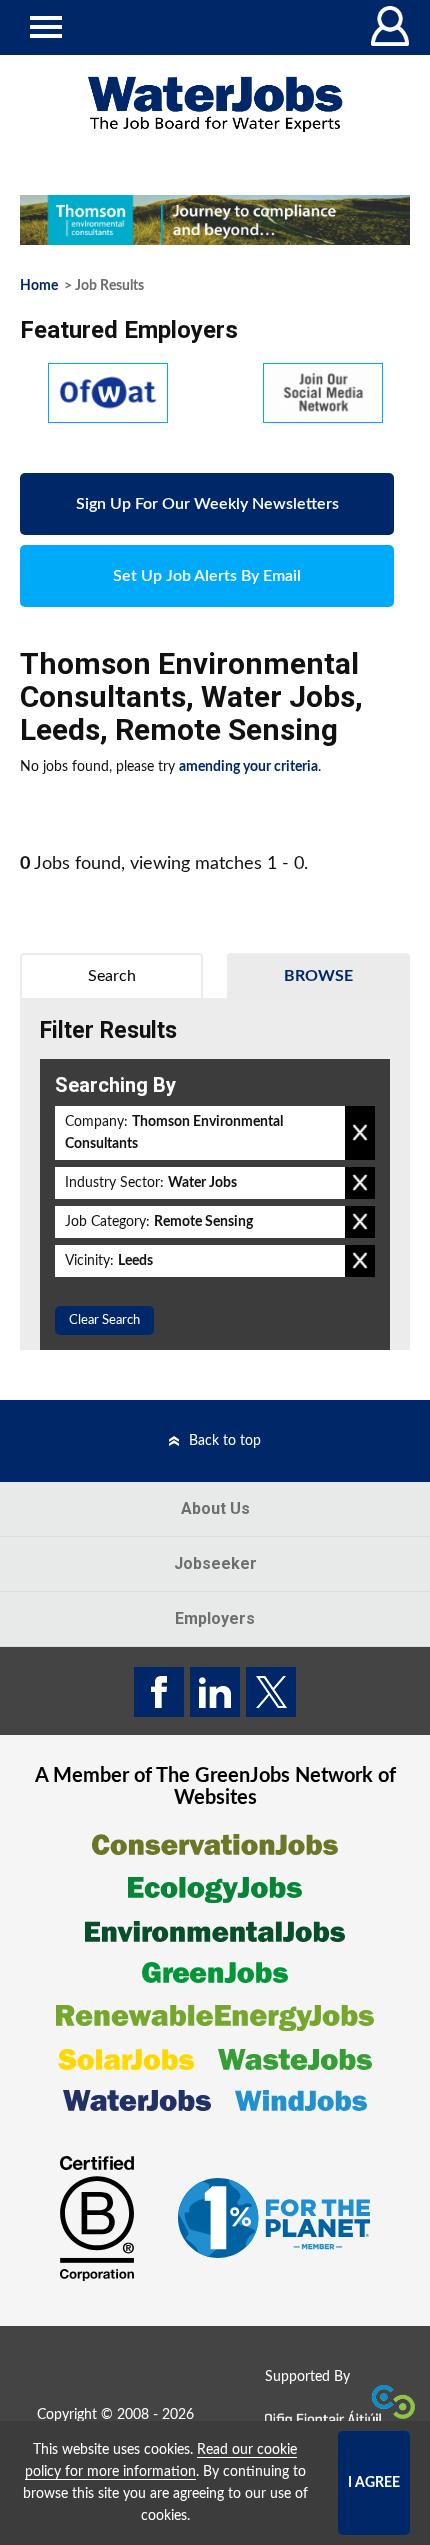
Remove (360, 1133)
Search (112, 976)
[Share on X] (271, 1692)
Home (39, 286)
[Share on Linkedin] (215, 1692)
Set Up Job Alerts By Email (207, 576)
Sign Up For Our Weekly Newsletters (207, 504)
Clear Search (104, 1320)
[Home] (215, 104)
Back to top (225, 1441)
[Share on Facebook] (159, 1692)
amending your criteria (248, 767)
